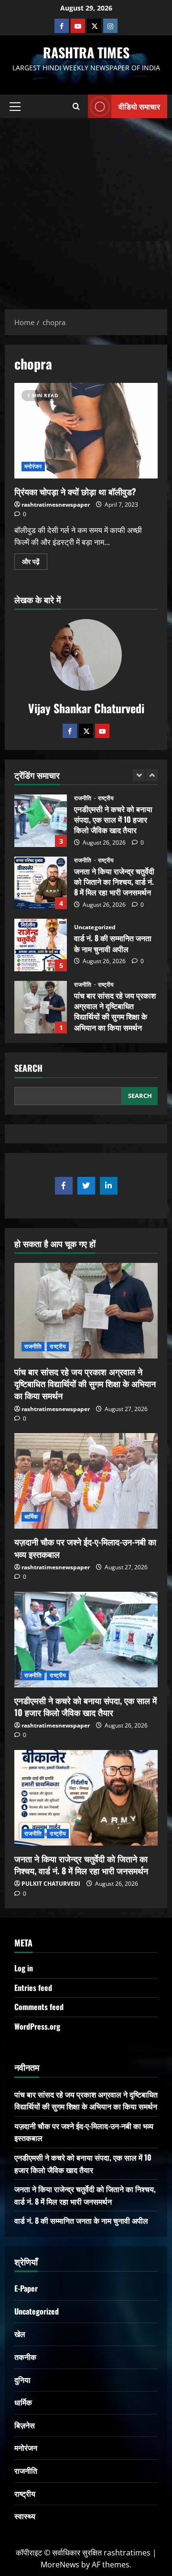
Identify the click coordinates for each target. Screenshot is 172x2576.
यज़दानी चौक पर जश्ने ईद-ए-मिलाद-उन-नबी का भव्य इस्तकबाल (85, 1548)
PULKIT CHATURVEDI (51, 1884)
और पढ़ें (35, 560)
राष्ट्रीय (106, 798)
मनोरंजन (33, 466)
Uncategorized (95, 927)
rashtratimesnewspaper (56, 505)
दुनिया (22, 2380)
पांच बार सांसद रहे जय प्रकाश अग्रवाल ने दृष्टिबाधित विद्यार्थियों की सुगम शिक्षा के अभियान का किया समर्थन (41, 1007)
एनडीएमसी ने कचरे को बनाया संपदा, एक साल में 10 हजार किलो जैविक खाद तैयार (41, 821)
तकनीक (25, 2357)
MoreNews (60, 2565)
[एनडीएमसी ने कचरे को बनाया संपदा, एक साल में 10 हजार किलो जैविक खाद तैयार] (86, 1640)
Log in (24, 1968)
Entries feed (33, 1988)
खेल (20, 2334)
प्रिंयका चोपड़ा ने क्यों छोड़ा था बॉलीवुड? (86, 431)
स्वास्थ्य (25, 2516)
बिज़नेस (25, 2425)
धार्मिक (31, 1516)
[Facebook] (62, 26)
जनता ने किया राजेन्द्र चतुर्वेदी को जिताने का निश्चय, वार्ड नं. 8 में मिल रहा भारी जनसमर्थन (41, 883)
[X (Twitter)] (94, 26)
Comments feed (39, 2007)
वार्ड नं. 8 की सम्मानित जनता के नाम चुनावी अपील (41, 945)
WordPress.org (37, 2026)
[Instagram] (110, 26)
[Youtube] (78, 26)
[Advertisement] (86, 209)
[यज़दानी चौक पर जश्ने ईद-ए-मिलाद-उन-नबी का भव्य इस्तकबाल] (86, 1481)
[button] (15, 107)
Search (28, 1068)
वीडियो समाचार (139, 106)
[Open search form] (76, 107)
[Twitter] (86, 731)
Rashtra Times (86, 52)
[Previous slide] (139, 775)
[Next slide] (152, 775)
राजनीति (84, 798)
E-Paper (26, 2288)
